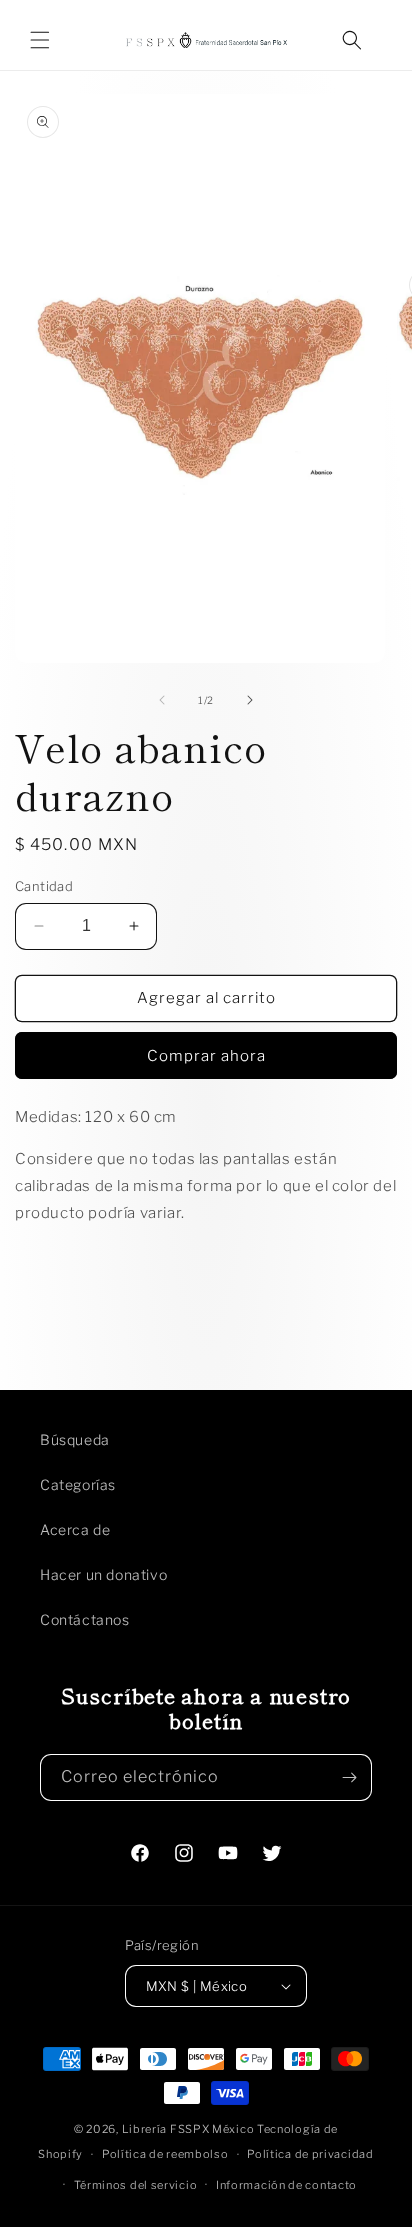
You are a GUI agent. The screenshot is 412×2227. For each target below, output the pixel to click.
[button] (40, 40)
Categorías (78, 1484)
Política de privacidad (310, 2154)
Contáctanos (85, 1619)
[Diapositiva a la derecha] (250, 700)
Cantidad (44, 886)
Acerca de (75, 1529)
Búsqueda (75, 1439)
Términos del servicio (136, 2185)
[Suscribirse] (349, 1777)
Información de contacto (286, 2185)
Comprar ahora (206, 1056)
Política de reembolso (165, 2154)
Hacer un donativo (103, 1574)
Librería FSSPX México (189, 2129)
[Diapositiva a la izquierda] (162, 700)
